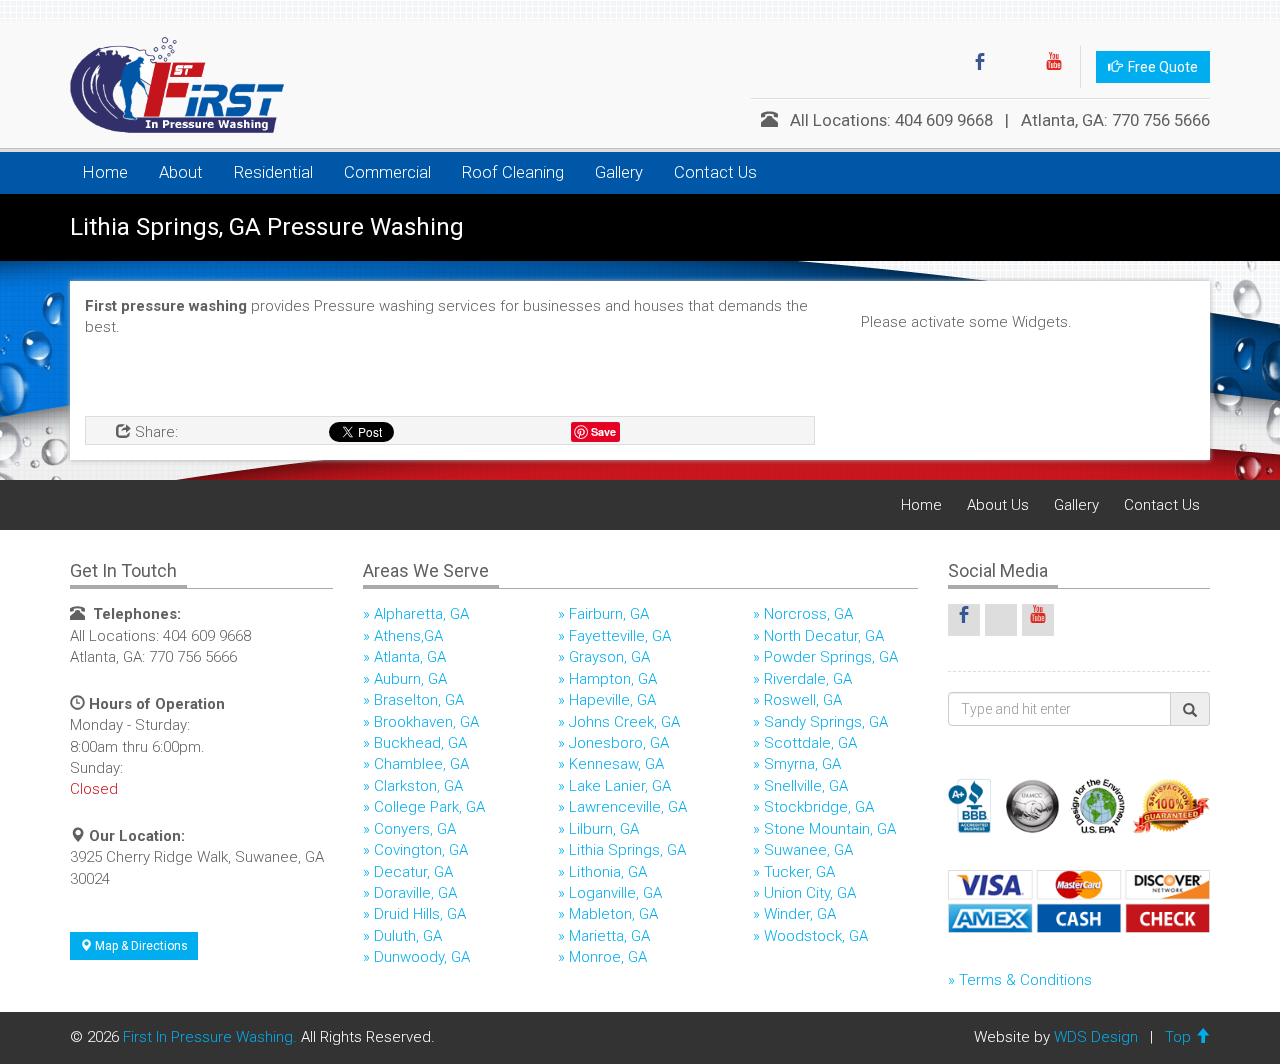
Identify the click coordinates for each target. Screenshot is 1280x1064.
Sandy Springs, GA (826, 722)
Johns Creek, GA (624, 722)
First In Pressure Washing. (210, 1037)
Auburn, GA (410, 679)
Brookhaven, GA (426, 722)
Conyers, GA (415, 829)
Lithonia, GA (608, 872)
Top (1180, 1037)
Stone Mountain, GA (830, 829)
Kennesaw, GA (616, 764)
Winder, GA (800, 914)
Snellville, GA (806, 786)
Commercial (387, 172)
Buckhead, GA (420, 743)
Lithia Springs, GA (627, 850)
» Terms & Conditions (1020, 980)
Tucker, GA (799, 872)
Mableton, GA (613, 914)
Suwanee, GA (808, 850)
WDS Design (1096, 1037)
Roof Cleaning (513, 172)
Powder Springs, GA (831, 657)
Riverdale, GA (808, 679)
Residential (273, 172)
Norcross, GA (808, 614)
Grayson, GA (609, 657)
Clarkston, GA (418, 786)
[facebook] (980, 67)
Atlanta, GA (410, 657)
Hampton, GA (613, 679)
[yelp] (1017, 67)
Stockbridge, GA (819, 807)
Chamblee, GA (421, 764)
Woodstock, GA (816, 936)
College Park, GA (429, 807)
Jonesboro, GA (619, 743)
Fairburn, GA (609, 614)
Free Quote (1160, 67)
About (181, 172)
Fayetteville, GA (620, 636)
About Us (998, 505)
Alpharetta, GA (421, 614)
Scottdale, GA (810, 743)
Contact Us (715, 172)
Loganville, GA (615, 893)
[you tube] (1054, 67)
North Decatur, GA (824, 636)
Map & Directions (140, 946)
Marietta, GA (609, 936)
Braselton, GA (419, 700)
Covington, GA (421, 850)
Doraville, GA (415, 893)
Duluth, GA (408, 936)
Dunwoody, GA (422, 957)
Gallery (619, 172)
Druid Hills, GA (420, 914)
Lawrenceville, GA (628, 807)
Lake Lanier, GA (620, 786)
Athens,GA (408, 636)
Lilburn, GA (604, 829)
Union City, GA (810, 893)
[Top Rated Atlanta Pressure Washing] (170, 85)
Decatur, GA (413, 872)
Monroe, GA (608, 957)
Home (105, 172)
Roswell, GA (803, 700)
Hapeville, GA (612, 700)
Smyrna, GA (802, 764)
